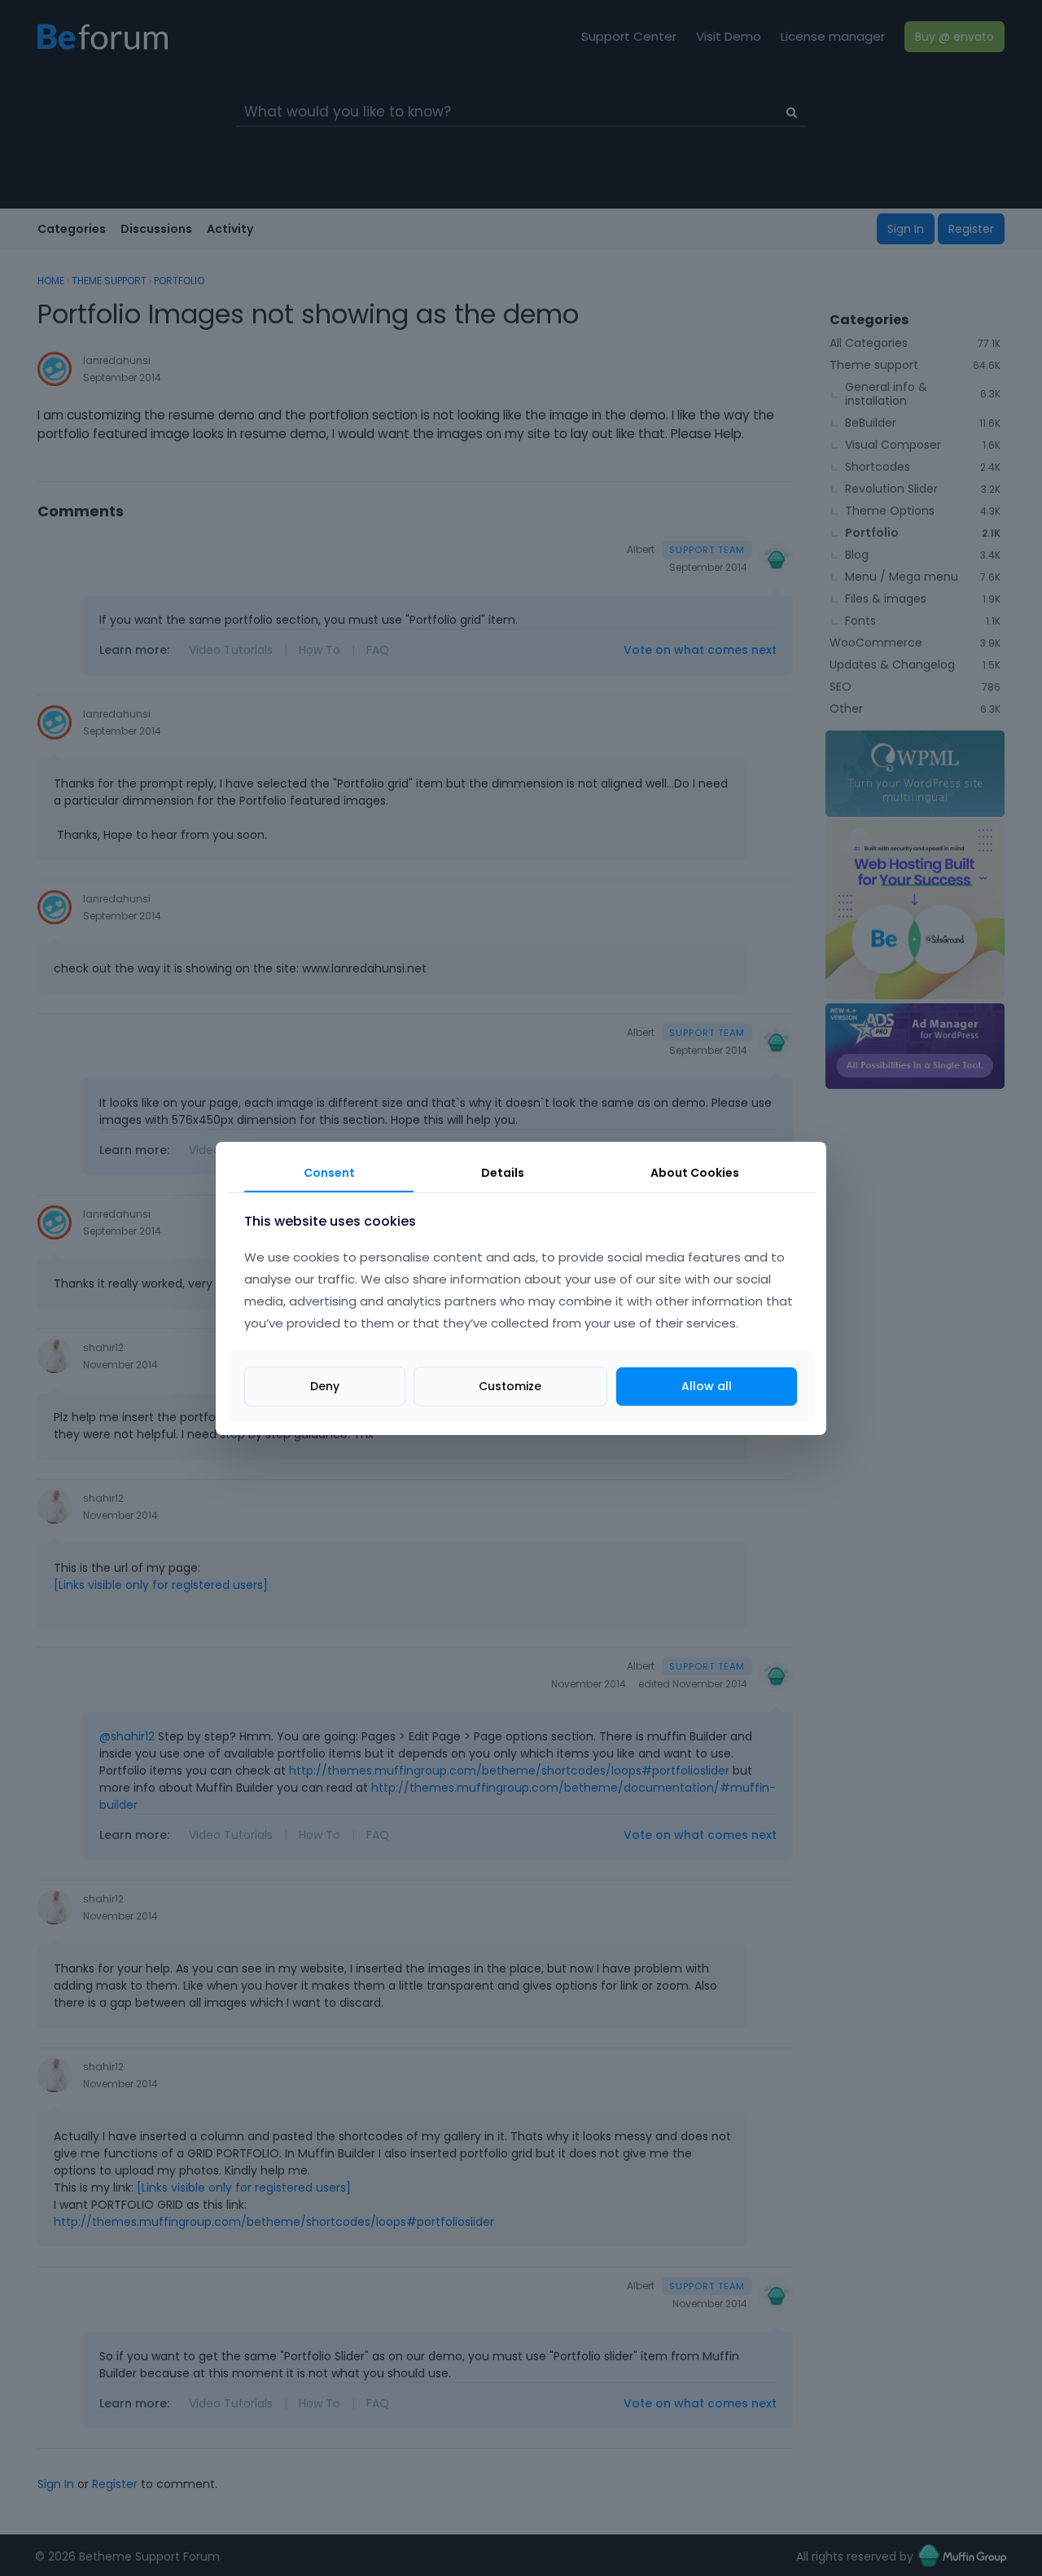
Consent (329, 1173)
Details (503, 1173)
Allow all (707, 1385)
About (695, 1173)
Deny (325, 1385)
